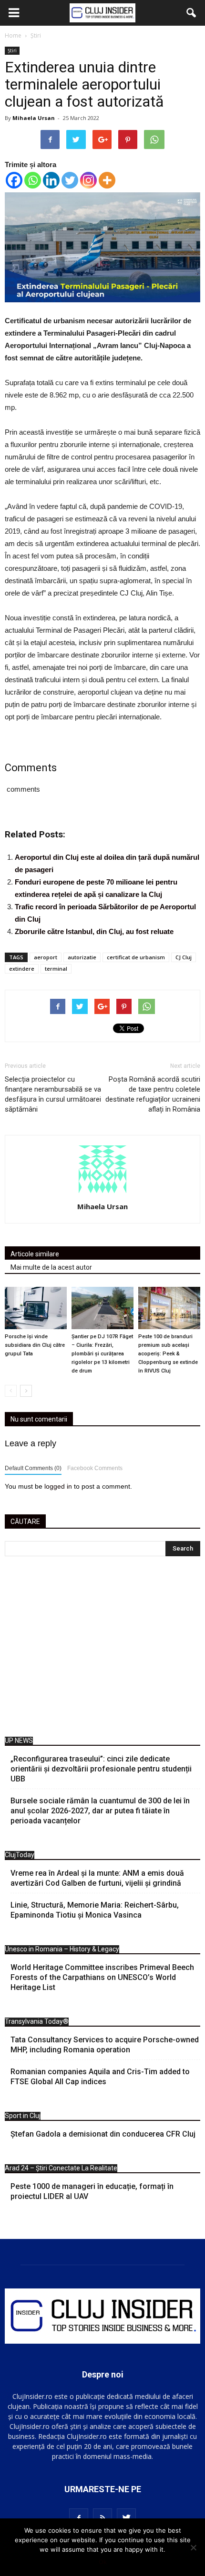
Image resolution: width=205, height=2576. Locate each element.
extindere (22, 969)
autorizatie (82, 957)
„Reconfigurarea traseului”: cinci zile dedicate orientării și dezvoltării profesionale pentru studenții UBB (101, 1769)
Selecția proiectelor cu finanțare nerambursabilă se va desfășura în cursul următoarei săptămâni (53, 1094)
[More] (107, 180)
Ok (103, 2562)
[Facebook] (14, 180)
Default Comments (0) (33, 1468)
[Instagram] (88, 180)
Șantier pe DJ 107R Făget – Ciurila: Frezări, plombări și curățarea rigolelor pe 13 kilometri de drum (102, 1354)
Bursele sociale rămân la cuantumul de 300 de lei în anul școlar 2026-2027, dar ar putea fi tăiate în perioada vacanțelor (100, 1811)
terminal (56, 969)
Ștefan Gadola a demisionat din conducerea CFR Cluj (103, 2134)
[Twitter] (70, 180)
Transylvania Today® (37, 2021)
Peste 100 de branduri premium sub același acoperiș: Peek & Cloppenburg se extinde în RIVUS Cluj (168, 1354)
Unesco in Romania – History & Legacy (62, 1949)
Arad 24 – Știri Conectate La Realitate (61, 2168)
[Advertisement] (102, 1649)
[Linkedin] (51, 180)
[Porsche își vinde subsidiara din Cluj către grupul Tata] (36, 1308)
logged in (58, 1486)
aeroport (46, 957)
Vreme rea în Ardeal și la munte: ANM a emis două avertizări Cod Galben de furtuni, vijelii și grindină (97, 1878)
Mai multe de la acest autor (51, 1267)
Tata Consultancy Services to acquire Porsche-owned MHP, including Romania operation (105, 2045)
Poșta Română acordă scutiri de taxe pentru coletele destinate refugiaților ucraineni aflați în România (153, 1094)
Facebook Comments (95, 1468)
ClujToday (20, 1855)
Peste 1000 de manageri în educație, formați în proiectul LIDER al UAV (92, 2191)
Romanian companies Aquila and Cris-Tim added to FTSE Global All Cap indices (100, 2077)
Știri (12, 50)
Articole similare (35, 1254)
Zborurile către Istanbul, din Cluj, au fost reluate (94, 931)
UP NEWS (19, 1741)
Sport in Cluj (23, 2116)
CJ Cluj (184, 957)
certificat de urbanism (136, 957)
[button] (192, 13)
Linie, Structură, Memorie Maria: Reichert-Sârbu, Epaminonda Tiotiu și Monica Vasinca (95, 1910)
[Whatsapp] (33, 180)
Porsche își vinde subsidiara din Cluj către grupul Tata (35, 1345)
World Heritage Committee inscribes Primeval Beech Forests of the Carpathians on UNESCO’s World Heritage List (102, 1977)
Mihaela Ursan (34, 118)
